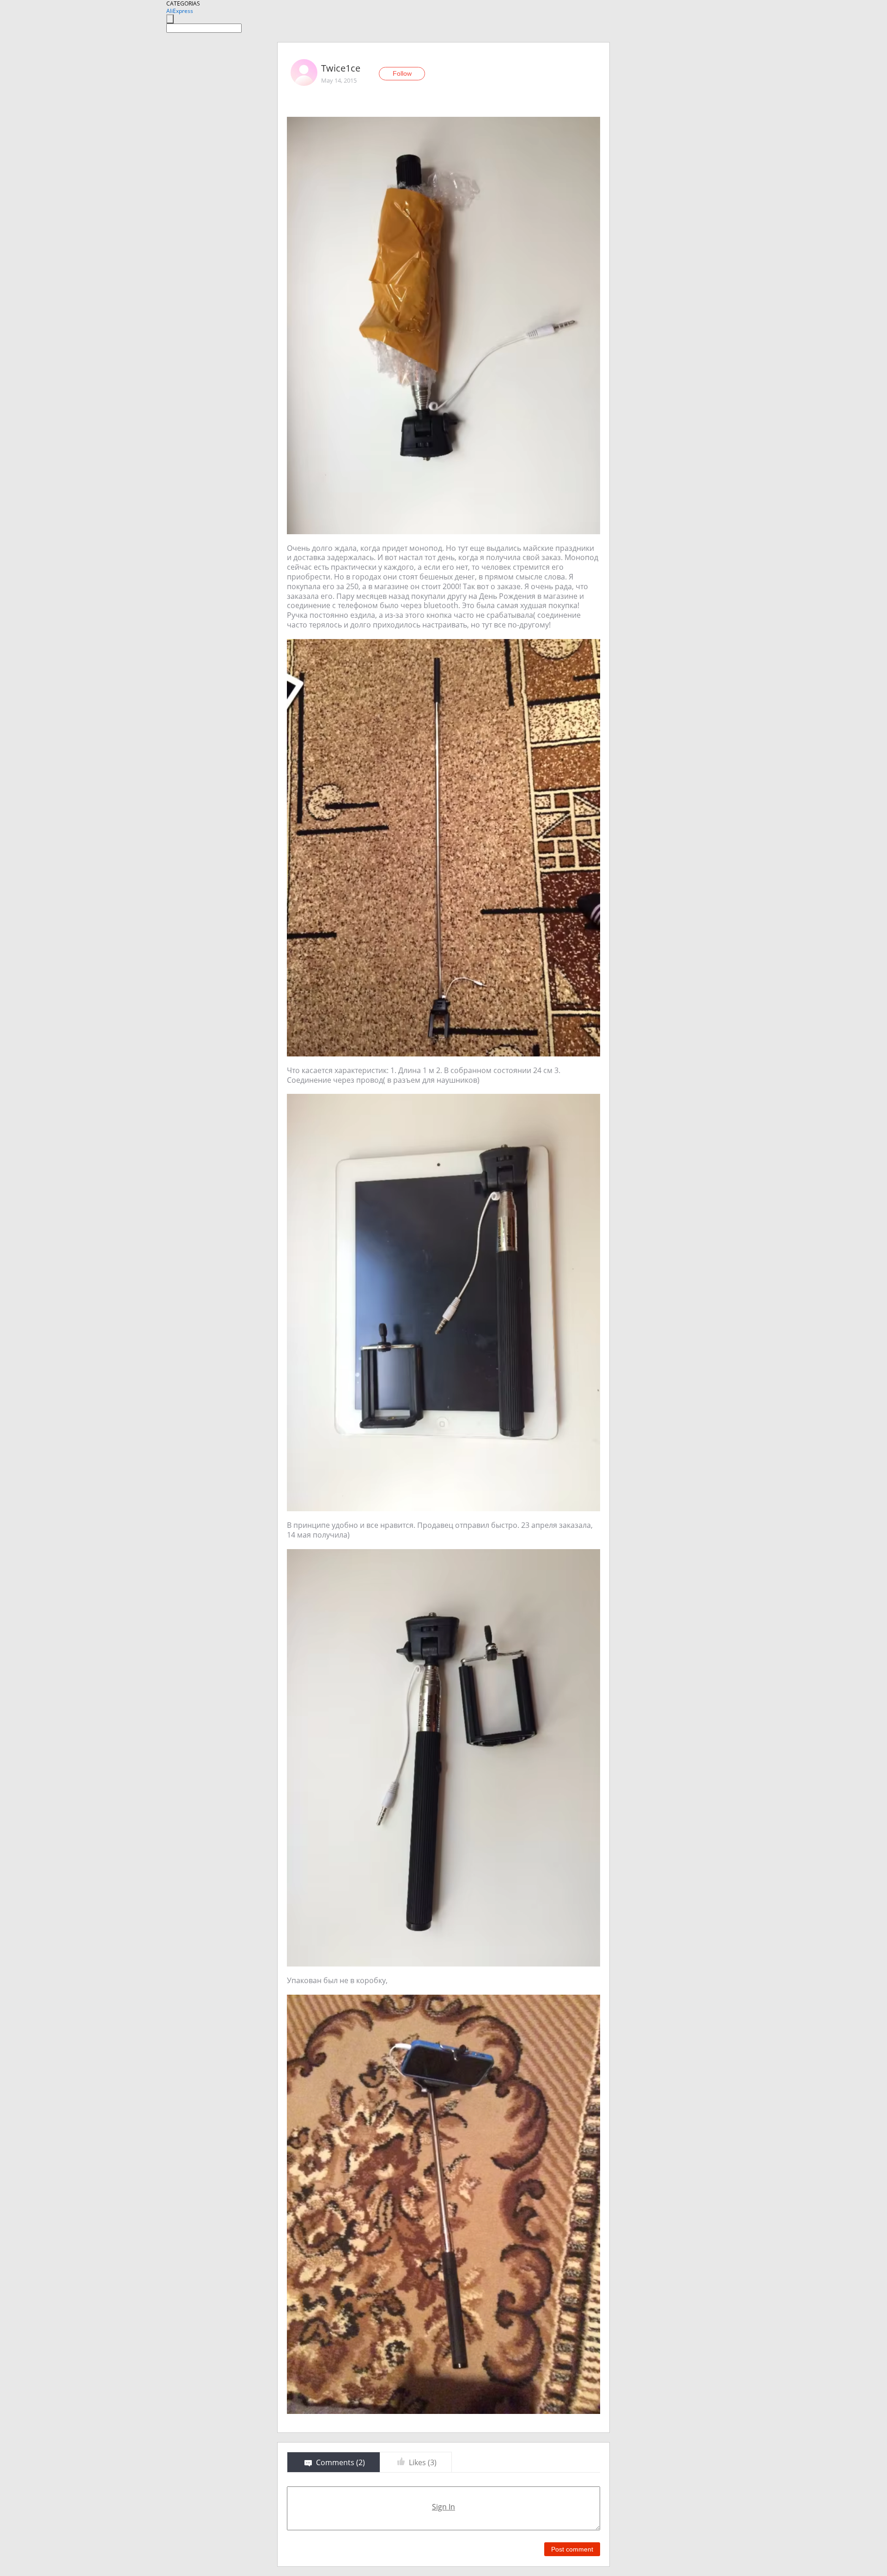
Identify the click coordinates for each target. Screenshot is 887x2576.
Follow (402, 73)
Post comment (572, 2549)
